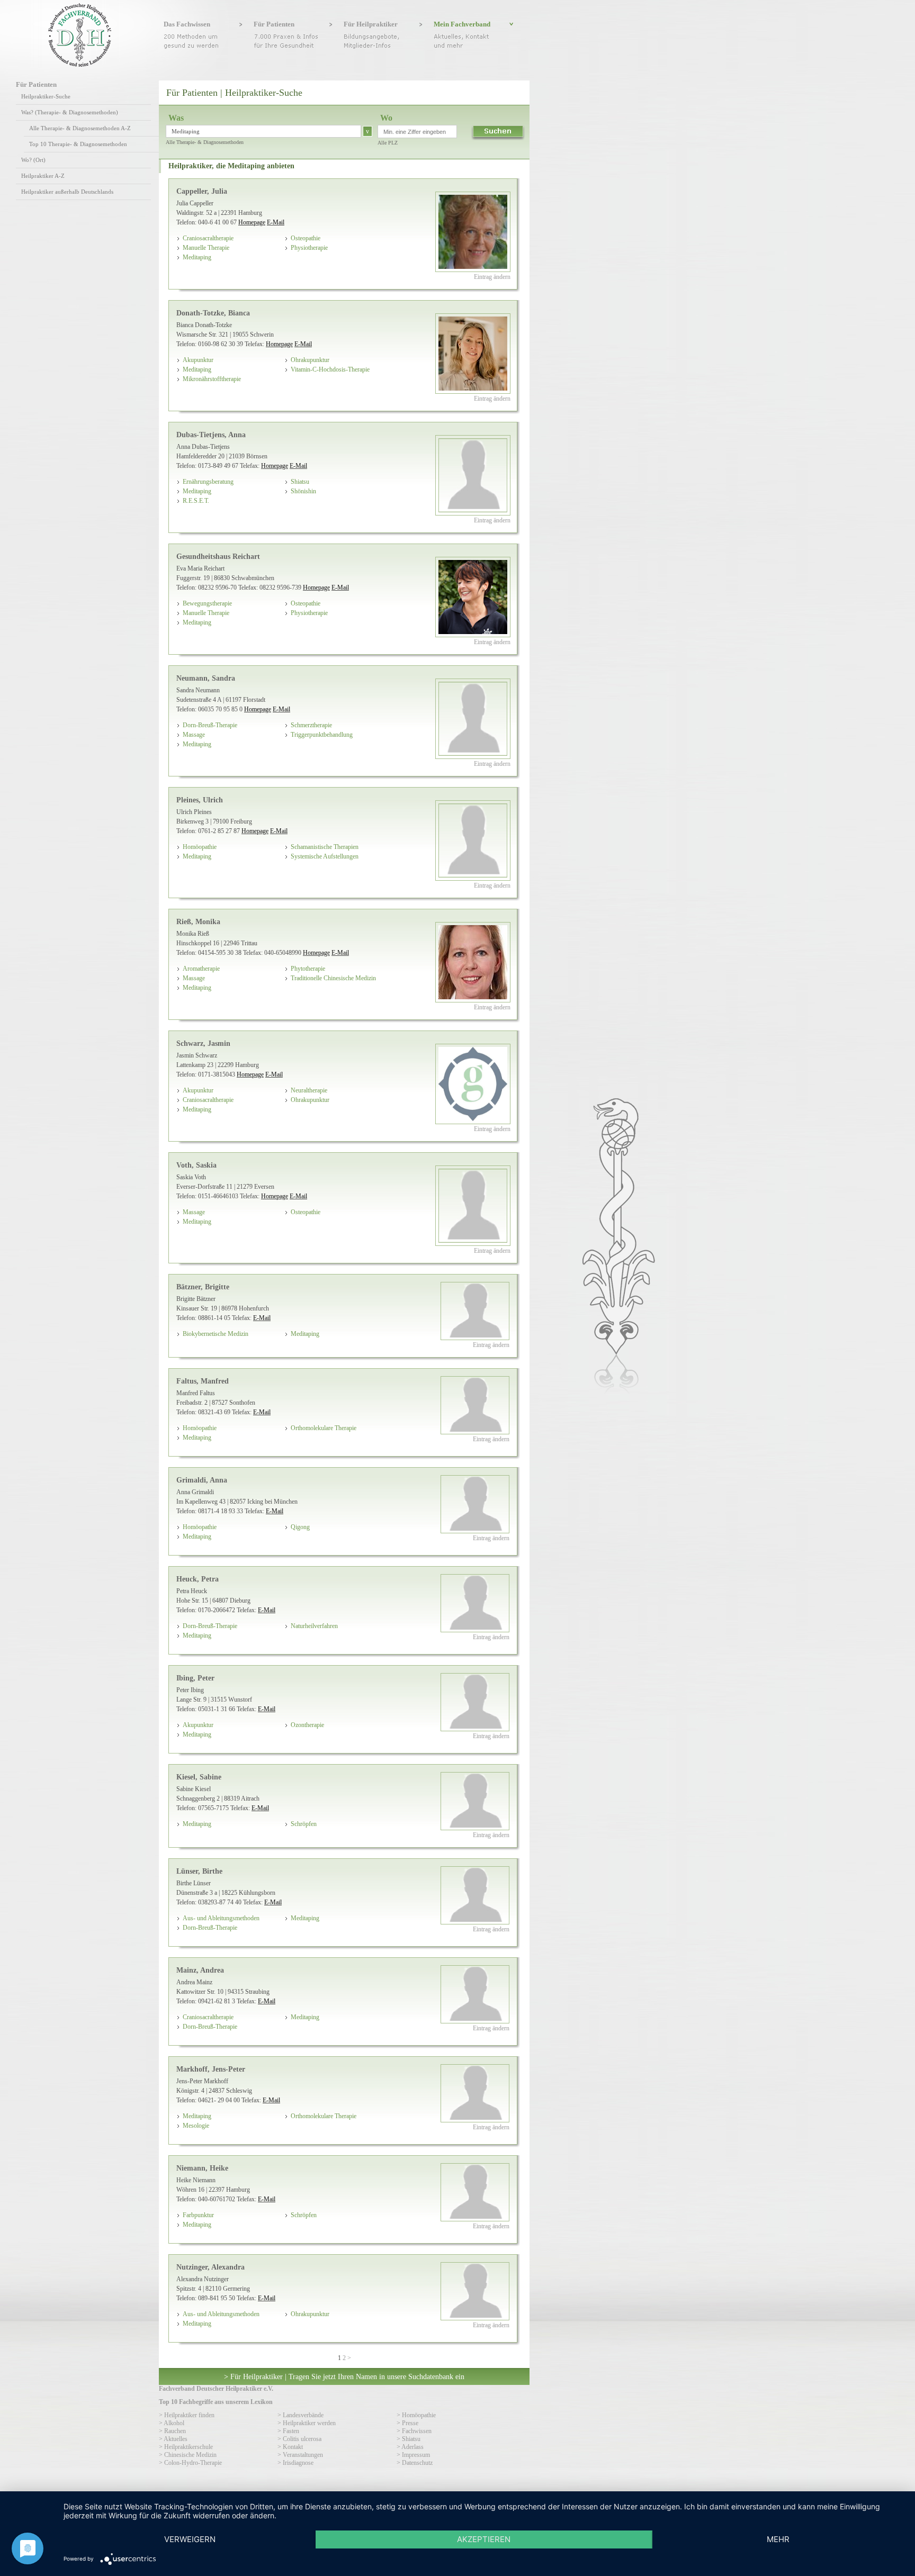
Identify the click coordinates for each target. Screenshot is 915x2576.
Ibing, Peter (195, 1678)
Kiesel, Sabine (199, 1777)
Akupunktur (198, 360)
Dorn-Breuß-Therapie (210, 725)
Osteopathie (306, 238)
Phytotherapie (308, 969)
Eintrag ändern (492, 277)
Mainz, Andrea (200, 1970)
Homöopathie (200, 847)
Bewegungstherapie (207, 603)
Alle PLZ (388, 143)
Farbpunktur (198, 2215)
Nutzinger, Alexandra (210, 2267)
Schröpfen (304, 1824)
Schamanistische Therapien (325, 847)
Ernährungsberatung (208, 482)
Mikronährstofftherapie (212, 379)
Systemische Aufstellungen (325, 856)
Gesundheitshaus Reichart (218, 556)
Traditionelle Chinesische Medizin (333, 978)
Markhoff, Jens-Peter (211, 2069)
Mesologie (196, 2126)
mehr (778, 2539)
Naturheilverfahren (314, 1626)
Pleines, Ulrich (200, 800)
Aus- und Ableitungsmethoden (221, 1918)
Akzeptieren (484, 2539)
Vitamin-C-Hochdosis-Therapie (330, 369)
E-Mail (276, 222)
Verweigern (190, 2539)
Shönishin (303, 491)
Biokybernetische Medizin (216, 1334)
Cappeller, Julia (202, 191)
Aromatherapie (201, 969)
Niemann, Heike (202, 2168)
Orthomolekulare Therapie (324, 1428)
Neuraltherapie (309, 1090)
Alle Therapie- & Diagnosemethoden (205, 142)
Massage (194, 735)
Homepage (252, 222)
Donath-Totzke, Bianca (213, 313)
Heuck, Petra (198, 1579)
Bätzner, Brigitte (203, 1287)
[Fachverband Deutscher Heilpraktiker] (80, 65)
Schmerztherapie (311, 725)
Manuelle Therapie (206, 248)
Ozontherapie (307, 1725)
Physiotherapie (309, 248)
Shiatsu (300, 482)
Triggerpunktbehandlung (322, 735)
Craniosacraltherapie (208, 238)
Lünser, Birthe (199, 1871)
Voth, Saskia (196, 1165)
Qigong (300, 1527)
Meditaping (197, 257)
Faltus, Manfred (203, 1381)
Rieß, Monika (198, 921)
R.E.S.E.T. (196, 501)
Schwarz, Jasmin (203, 1043)
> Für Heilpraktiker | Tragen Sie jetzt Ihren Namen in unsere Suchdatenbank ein (344, 2376)
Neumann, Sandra (206, 678)
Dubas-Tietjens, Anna (211, 435)
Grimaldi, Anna (202, 1480)
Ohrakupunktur (310, 360)
